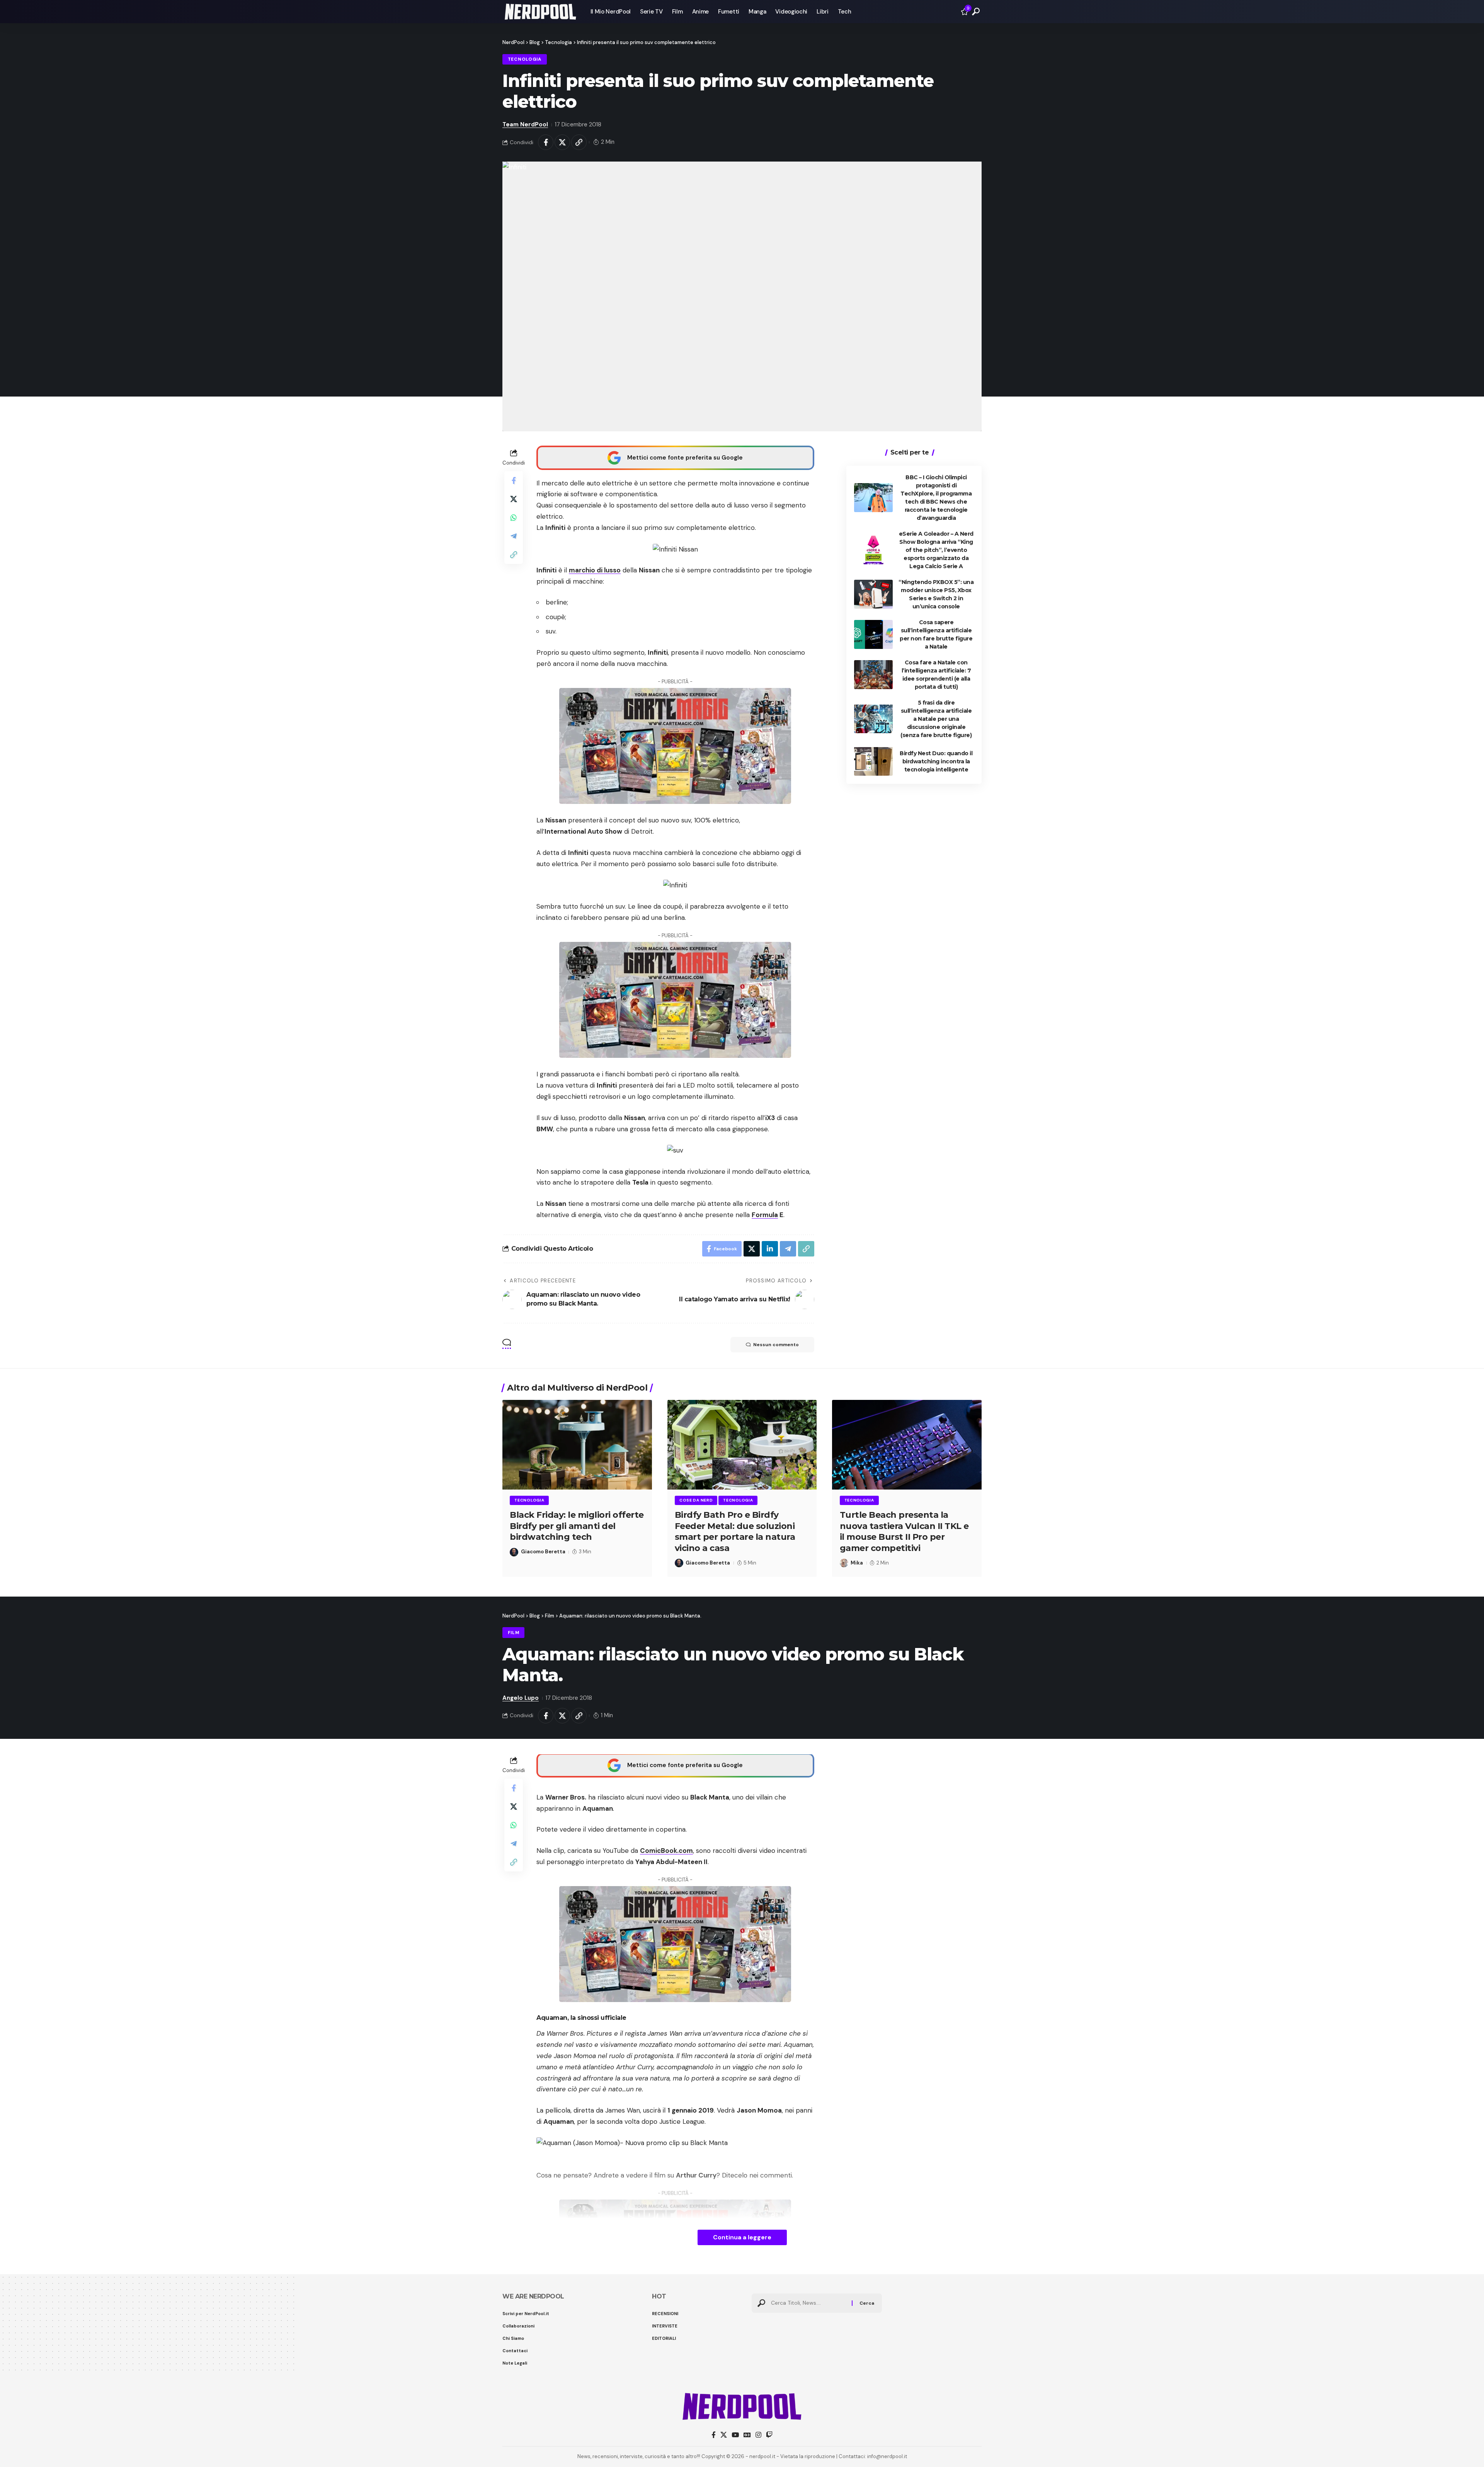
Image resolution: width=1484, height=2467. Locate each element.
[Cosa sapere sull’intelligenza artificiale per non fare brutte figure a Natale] (873, 634)
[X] (724, 2435)
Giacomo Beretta (543, 1552)
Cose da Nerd (696, 1500)
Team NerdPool (525, 124)
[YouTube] (735, 2435)
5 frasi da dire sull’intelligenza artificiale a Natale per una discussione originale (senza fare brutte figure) (936, 718)
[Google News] (747, 2435)
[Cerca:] (808, 2303)
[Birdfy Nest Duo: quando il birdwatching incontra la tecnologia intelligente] (873, 761)
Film (514, 1633)
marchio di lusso (595, 570)
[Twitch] (769, 2435)
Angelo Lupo (521, 1698)
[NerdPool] (540, 12)
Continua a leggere (742, 2237)
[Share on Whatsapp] (514, 517)
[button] (976, 12)
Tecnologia (525, 59)
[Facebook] (714, 2435)
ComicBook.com (666, 1851)
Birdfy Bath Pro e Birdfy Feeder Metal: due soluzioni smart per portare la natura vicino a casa (735, 1531)
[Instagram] (758, 2435)
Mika (857, 1563)
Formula (765, 1215)
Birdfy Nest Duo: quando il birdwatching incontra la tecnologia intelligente (936, 761)
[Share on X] (562, 142)
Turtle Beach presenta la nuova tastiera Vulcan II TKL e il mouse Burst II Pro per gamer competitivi (904, 1531)
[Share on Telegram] (514, 536)
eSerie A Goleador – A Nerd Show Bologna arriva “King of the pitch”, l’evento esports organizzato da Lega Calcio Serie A (936, 550)
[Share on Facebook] (546, 142)
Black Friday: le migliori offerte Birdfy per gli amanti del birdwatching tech (577, 1526)
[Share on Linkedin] (770, 1249)
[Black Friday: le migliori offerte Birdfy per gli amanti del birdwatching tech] (577, 1445)
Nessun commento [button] (776, 1345)
